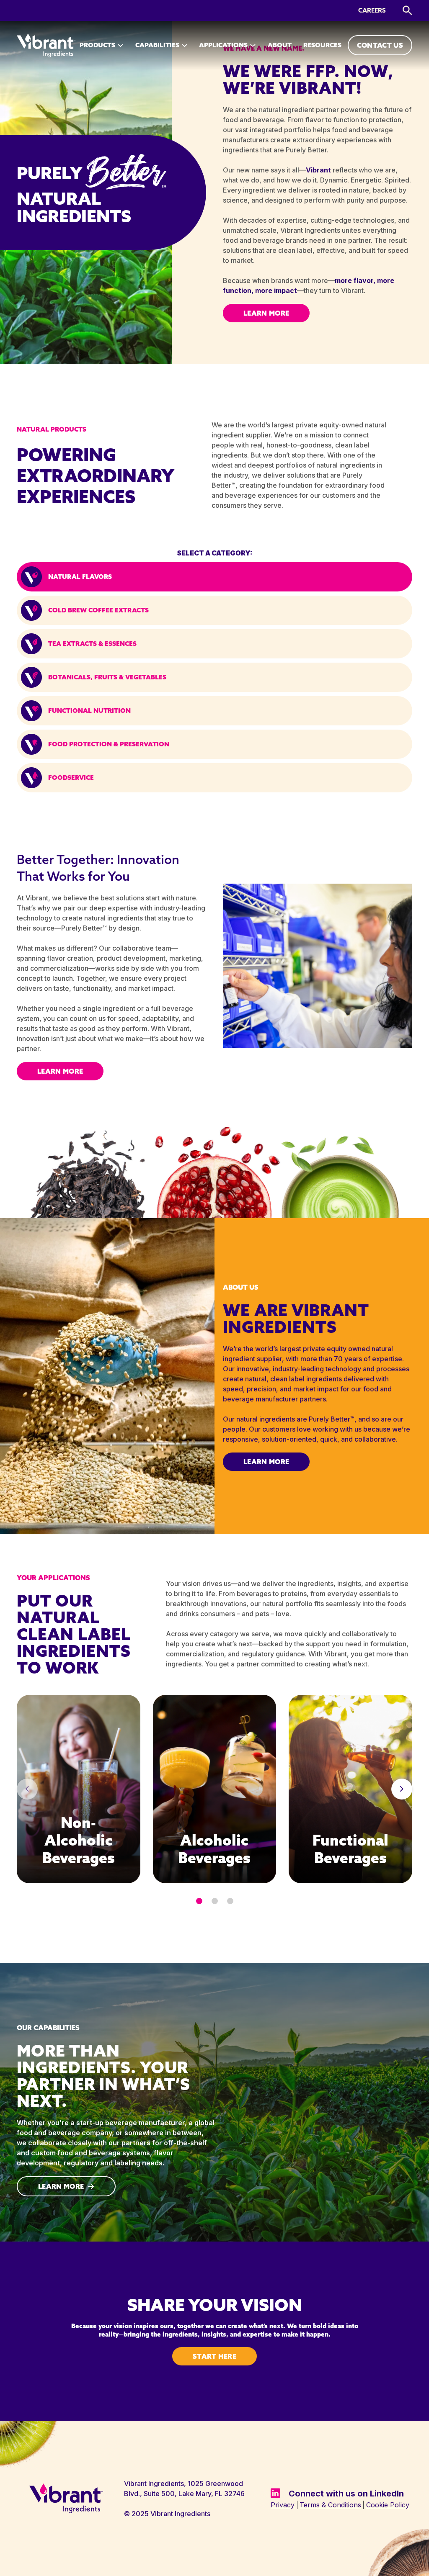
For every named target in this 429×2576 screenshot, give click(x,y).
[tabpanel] (79, 1789)
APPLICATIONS (223, 45)
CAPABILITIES (157, 45)
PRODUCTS (97, 45)
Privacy (283, 2505)
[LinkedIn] (275, 2493)
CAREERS (372, 10)
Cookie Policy (388, 2505)
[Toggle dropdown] (120, 45)
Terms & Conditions (330, 2505)
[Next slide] (402, 1789)
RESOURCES (322, 45)
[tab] (214, 577)
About (280, 45)
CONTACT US (380, 45)
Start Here (214, 2356)
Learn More (266, 313)
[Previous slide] (27, 1789)
